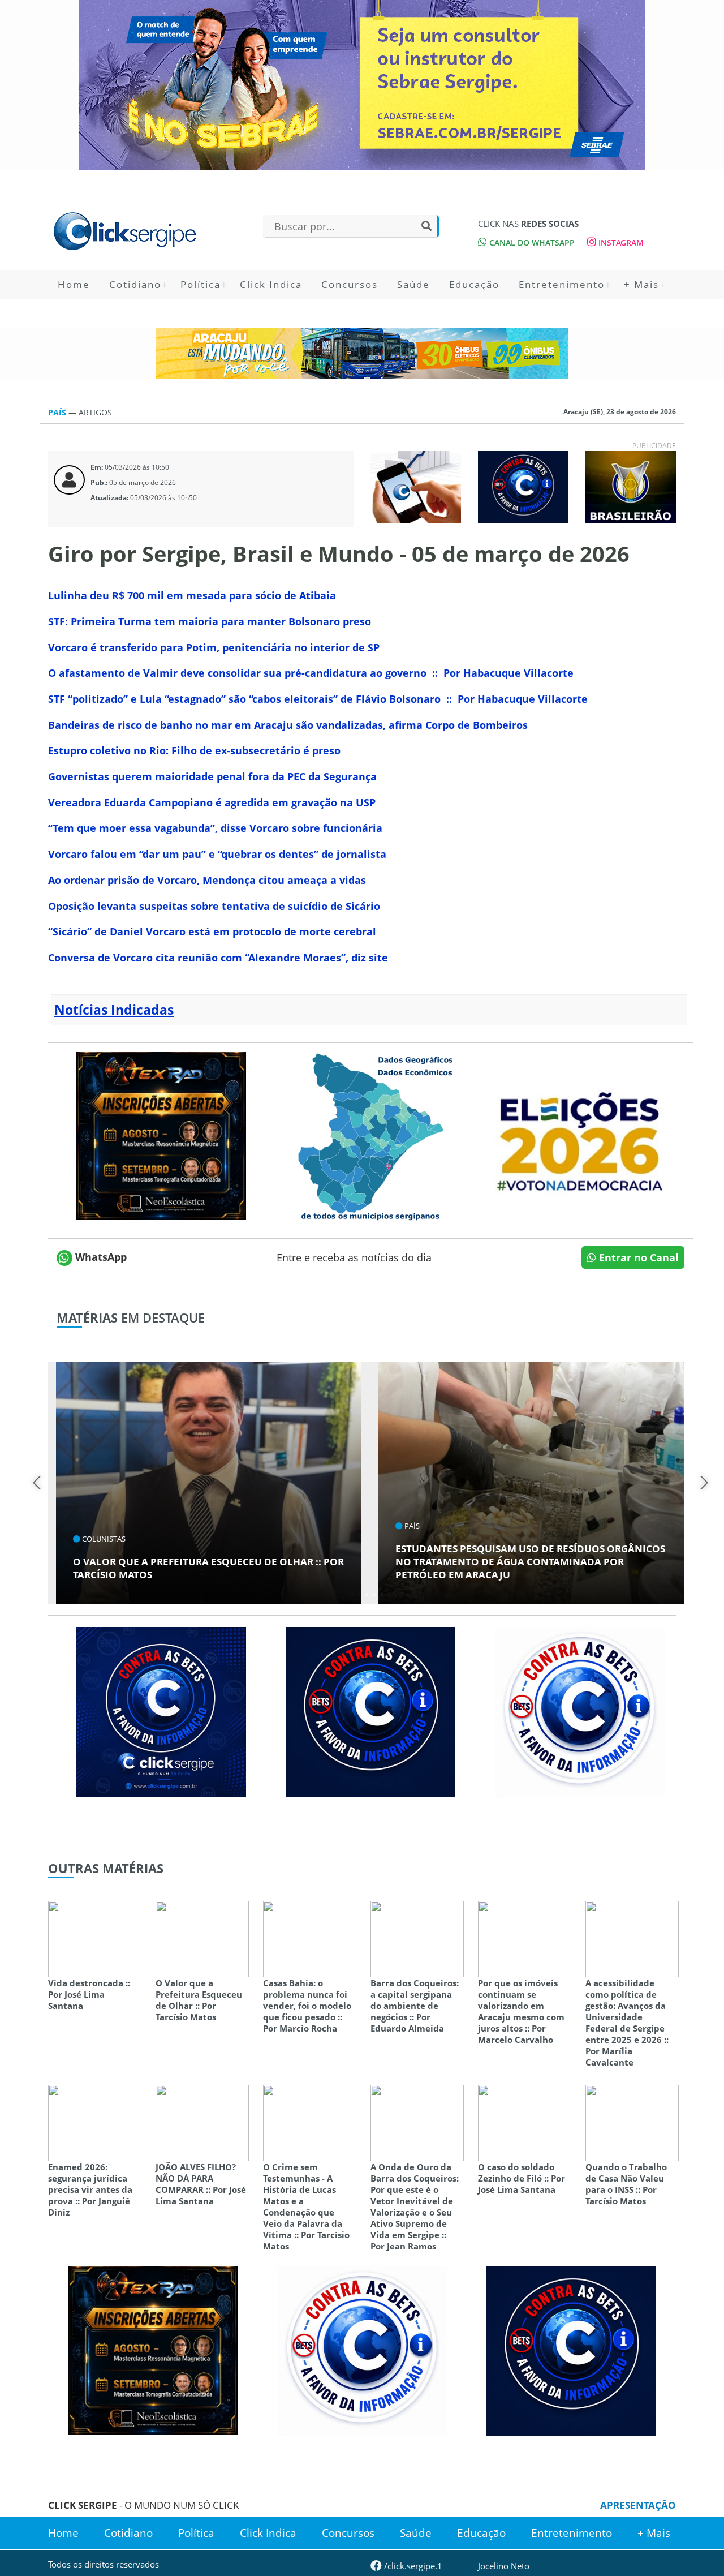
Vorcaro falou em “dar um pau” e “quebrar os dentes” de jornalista (217, 854)
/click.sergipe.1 (412, 2566)
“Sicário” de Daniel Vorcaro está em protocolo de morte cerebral (212, 931)
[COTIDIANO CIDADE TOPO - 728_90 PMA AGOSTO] (362, 353)
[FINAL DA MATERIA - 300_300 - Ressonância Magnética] (161, 1135)
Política (201, 284)
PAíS (58, 412)
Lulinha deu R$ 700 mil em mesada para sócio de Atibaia (192, 595)
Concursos (350, 284)
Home (74, 284)
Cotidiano (135, 284)
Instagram (620, 242)
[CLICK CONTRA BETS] (523, 486)
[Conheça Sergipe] (370, 1135)
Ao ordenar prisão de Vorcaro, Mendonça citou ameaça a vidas (207, 880)
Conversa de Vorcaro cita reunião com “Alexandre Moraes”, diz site (218, 958)
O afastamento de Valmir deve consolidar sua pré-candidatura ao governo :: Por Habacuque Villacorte (311, 673)
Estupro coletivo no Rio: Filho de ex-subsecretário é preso (194, 750)
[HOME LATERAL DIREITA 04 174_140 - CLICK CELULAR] (416, 486)
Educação (474, 284)
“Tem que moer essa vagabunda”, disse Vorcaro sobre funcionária (215, 828)
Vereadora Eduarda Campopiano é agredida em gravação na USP (212, 802)
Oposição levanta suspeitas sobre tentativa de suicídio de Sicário (214, 906)
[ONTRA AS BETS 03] (161, 1711)
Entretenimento (562, 284)
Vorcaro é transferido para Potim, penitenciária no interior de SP (214, 647)
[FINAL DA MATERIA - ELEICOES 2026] (580, 1135)
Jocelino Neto (504, 2566)
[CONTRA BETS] (370, 1711)
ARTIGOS (95, 412)
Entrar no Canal (637, 1257)
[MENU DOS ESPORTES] (631, 486)
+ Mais (641, 284)
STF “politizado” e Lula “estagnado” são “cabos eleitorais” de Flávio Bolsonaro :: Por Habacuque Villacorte (318, 699)
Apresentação (638, 2505)
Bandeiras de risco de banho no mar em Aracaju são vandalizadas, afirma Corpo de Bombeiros (288, 725)
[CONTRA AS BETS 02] (580, 1711)
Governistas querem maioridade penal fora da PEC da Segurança (212, 776)
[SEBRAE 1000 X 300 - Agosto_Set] (362, 85)
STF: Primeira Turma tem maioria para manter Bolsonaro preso (210, 621)
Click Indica (271, 284)
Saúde (413, 284)
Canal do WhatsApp (531, 242)
